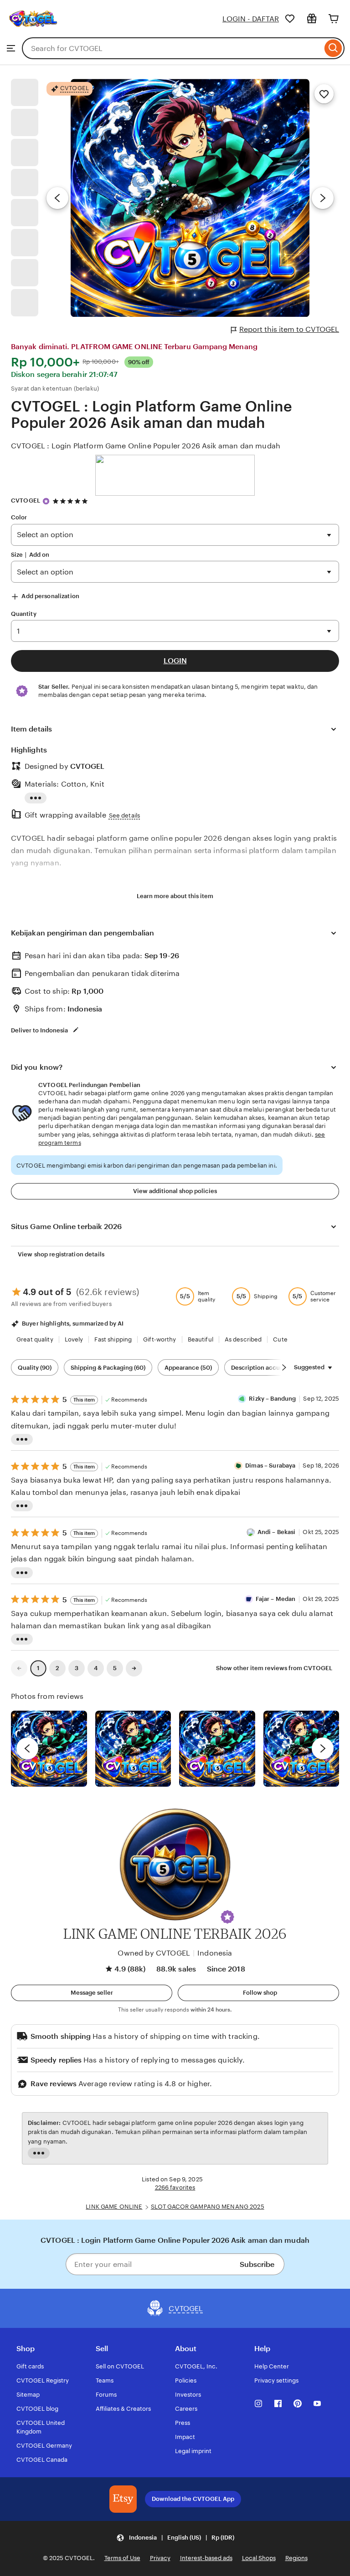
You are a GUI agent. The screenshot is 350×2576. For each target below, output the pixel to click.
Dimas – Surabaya (270, 1466)
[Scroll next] (284, 1367)
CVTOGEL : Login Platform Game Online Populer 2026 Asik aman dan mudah (146, 446)
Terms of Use (122, 2558)
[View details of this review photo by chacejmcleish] (133, 1749)
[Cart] (334, 19)
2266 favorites (175, 2187)
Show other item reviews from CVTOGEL (274, 1668)
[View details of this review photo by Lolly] (49, 1749)
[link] (19, 1668)
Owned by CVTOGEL (154, 1953)
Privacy (160, 2558)
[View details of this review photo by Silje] (217, 1749)
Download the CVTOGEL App (193, 2499)
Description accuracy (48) (268, 1368)
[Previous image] (57, 198)
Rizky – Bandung (272, 1399)
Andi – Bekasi (277, 1532)
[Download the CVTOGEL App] (123, 2499)
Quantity (24, 614)
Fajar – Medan (276, 1599)
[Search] (333, 48)
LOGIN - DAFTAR (251, 19)
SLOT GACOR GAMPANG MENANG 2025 (208, 2207)
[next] (323, 1748)
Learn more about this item (175, 896)
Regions (296, 2558)
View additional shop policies (175, 1191)
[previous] (27, 1748)
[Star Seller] (46, 501)
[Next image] (323, 198)
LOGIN (175, 661)
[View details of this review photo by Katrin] (301, 1749)
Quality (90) (35, 1368)
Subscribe (257, 2264)
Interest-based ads (206, 2558)
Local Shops (259, 2558)
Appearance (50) (188, 1368)
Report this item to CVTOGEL (289, 329)
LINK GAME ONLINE (114, 2207)
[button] (227, 1917)
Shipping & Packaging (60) (108, 1368)
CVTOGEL (26, 500)
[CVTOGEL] (33, 33)
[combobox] (172, 48)
